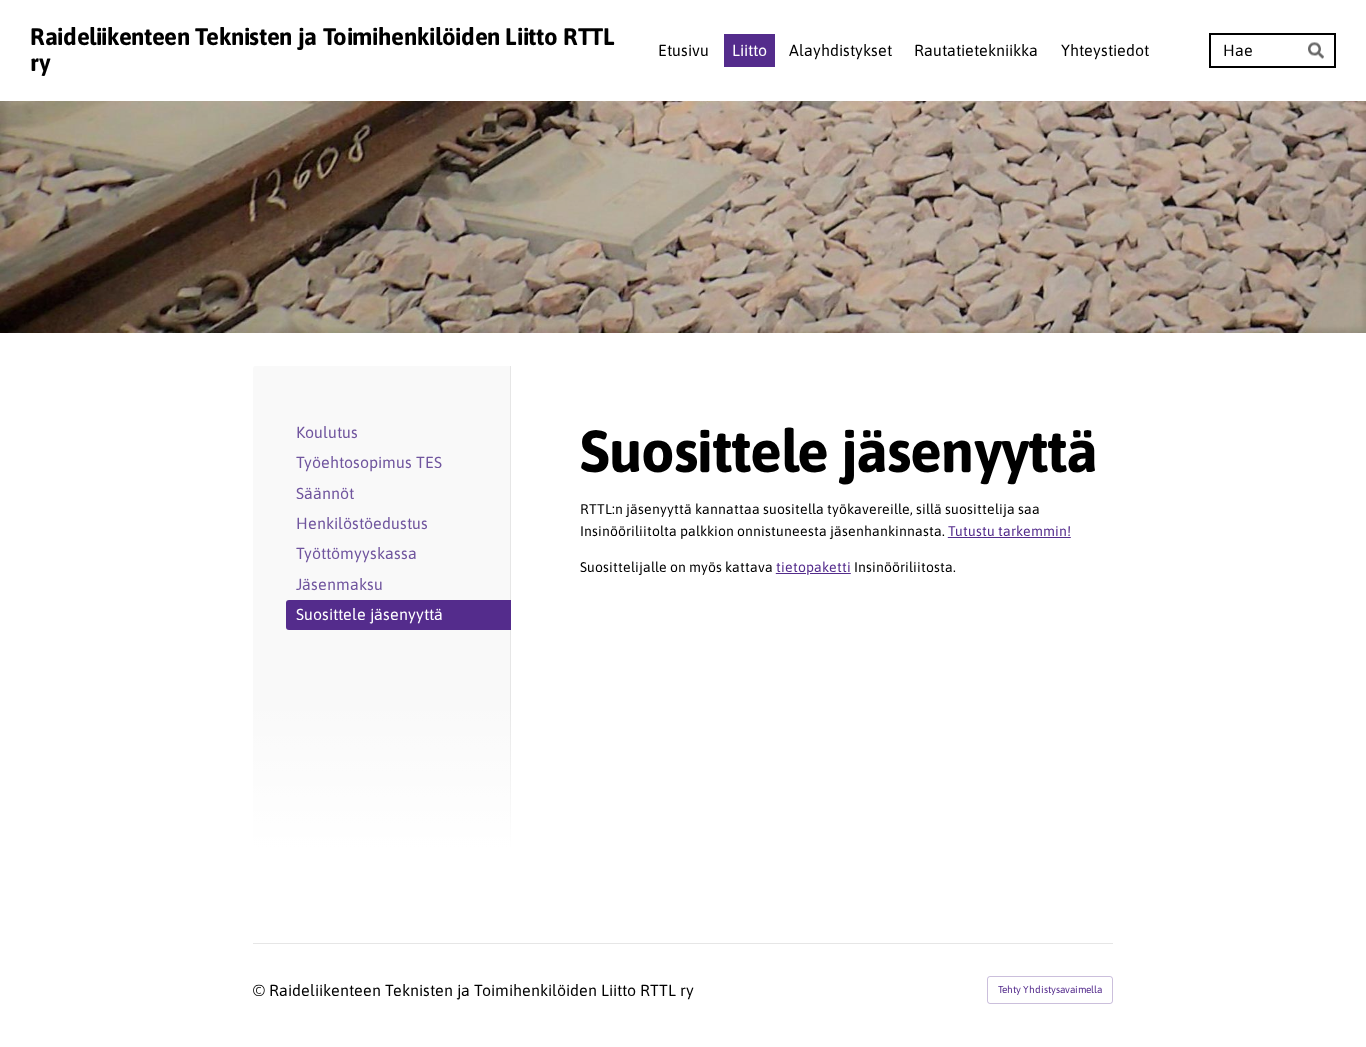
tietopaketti (813, 567)
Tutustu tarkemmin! (1009, 531)
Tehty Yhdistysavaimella (1050, 989)
